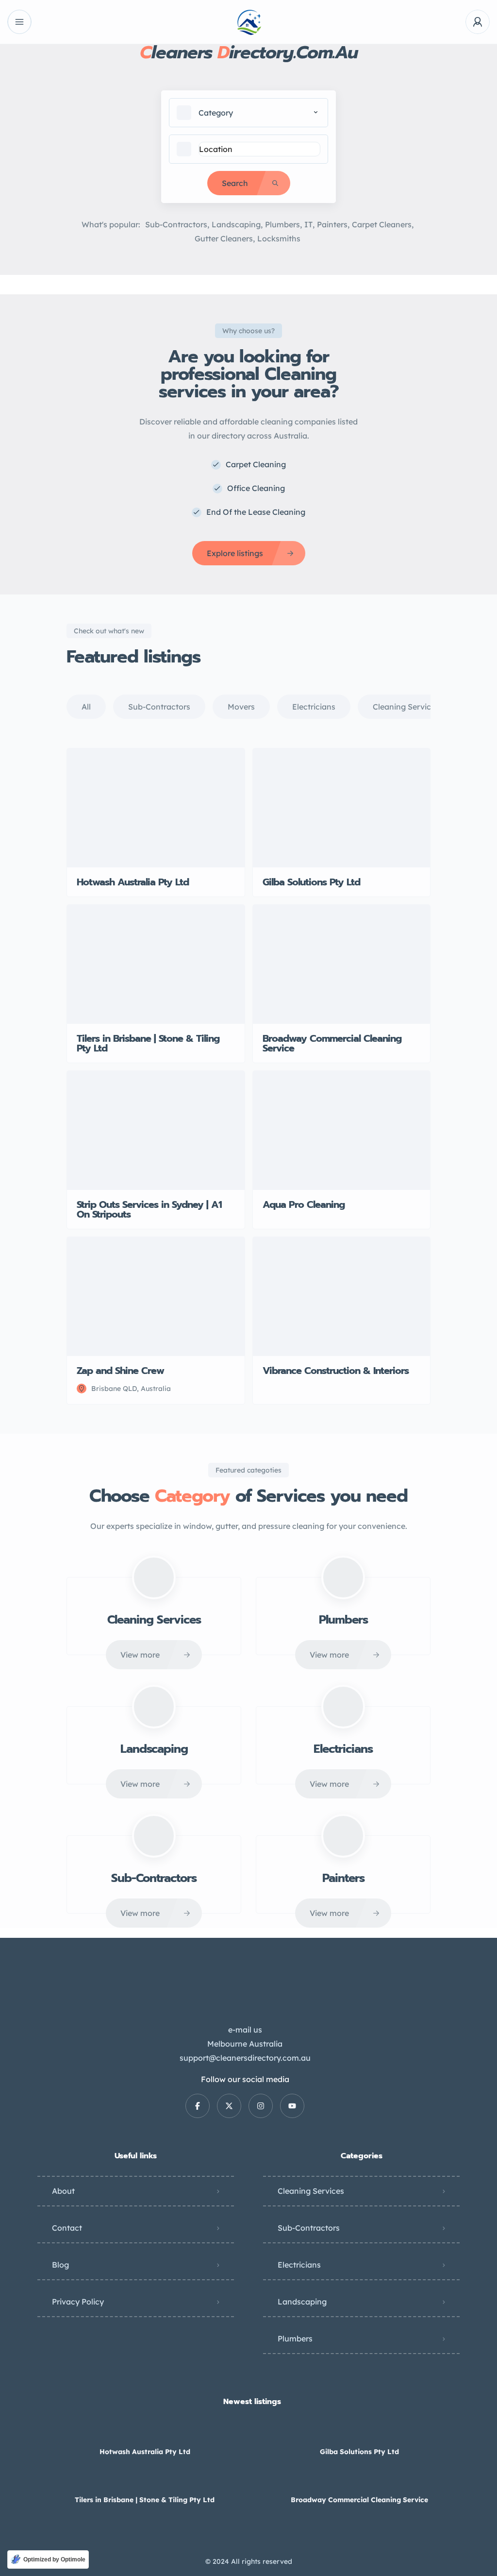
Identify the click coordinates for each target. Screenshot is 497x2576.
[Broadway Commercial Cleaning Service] (359, 2481)
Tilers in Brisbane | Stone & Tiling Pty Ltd (145, 2500)
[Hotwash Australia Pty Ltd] (145, 2432)
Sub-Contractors (176, 224)
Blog (60, 2265)
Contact (67, 2228)
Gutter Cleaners (224, 238)
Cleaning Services (311, 2191)
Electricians (299, 2265)
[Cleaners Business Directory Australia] (249, 22)
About (63, 2191)
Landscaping (236, 224)
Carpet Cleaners (382, 224)
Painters (332, 224)
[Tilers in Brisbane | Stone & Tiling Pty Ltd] (145, 2481)
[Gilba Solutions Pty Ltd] (359, 2432)
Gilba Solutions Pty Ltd (359, 2452)
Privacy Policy (78, 2302)
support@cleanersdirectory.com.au (245, 2058)
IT (308, 224)
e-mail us (245, 2030)
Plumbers (282, 224)
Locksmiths (279, 238)
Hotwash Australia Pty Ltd (145, 2452)
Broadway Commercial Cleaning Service (359, 2500)
